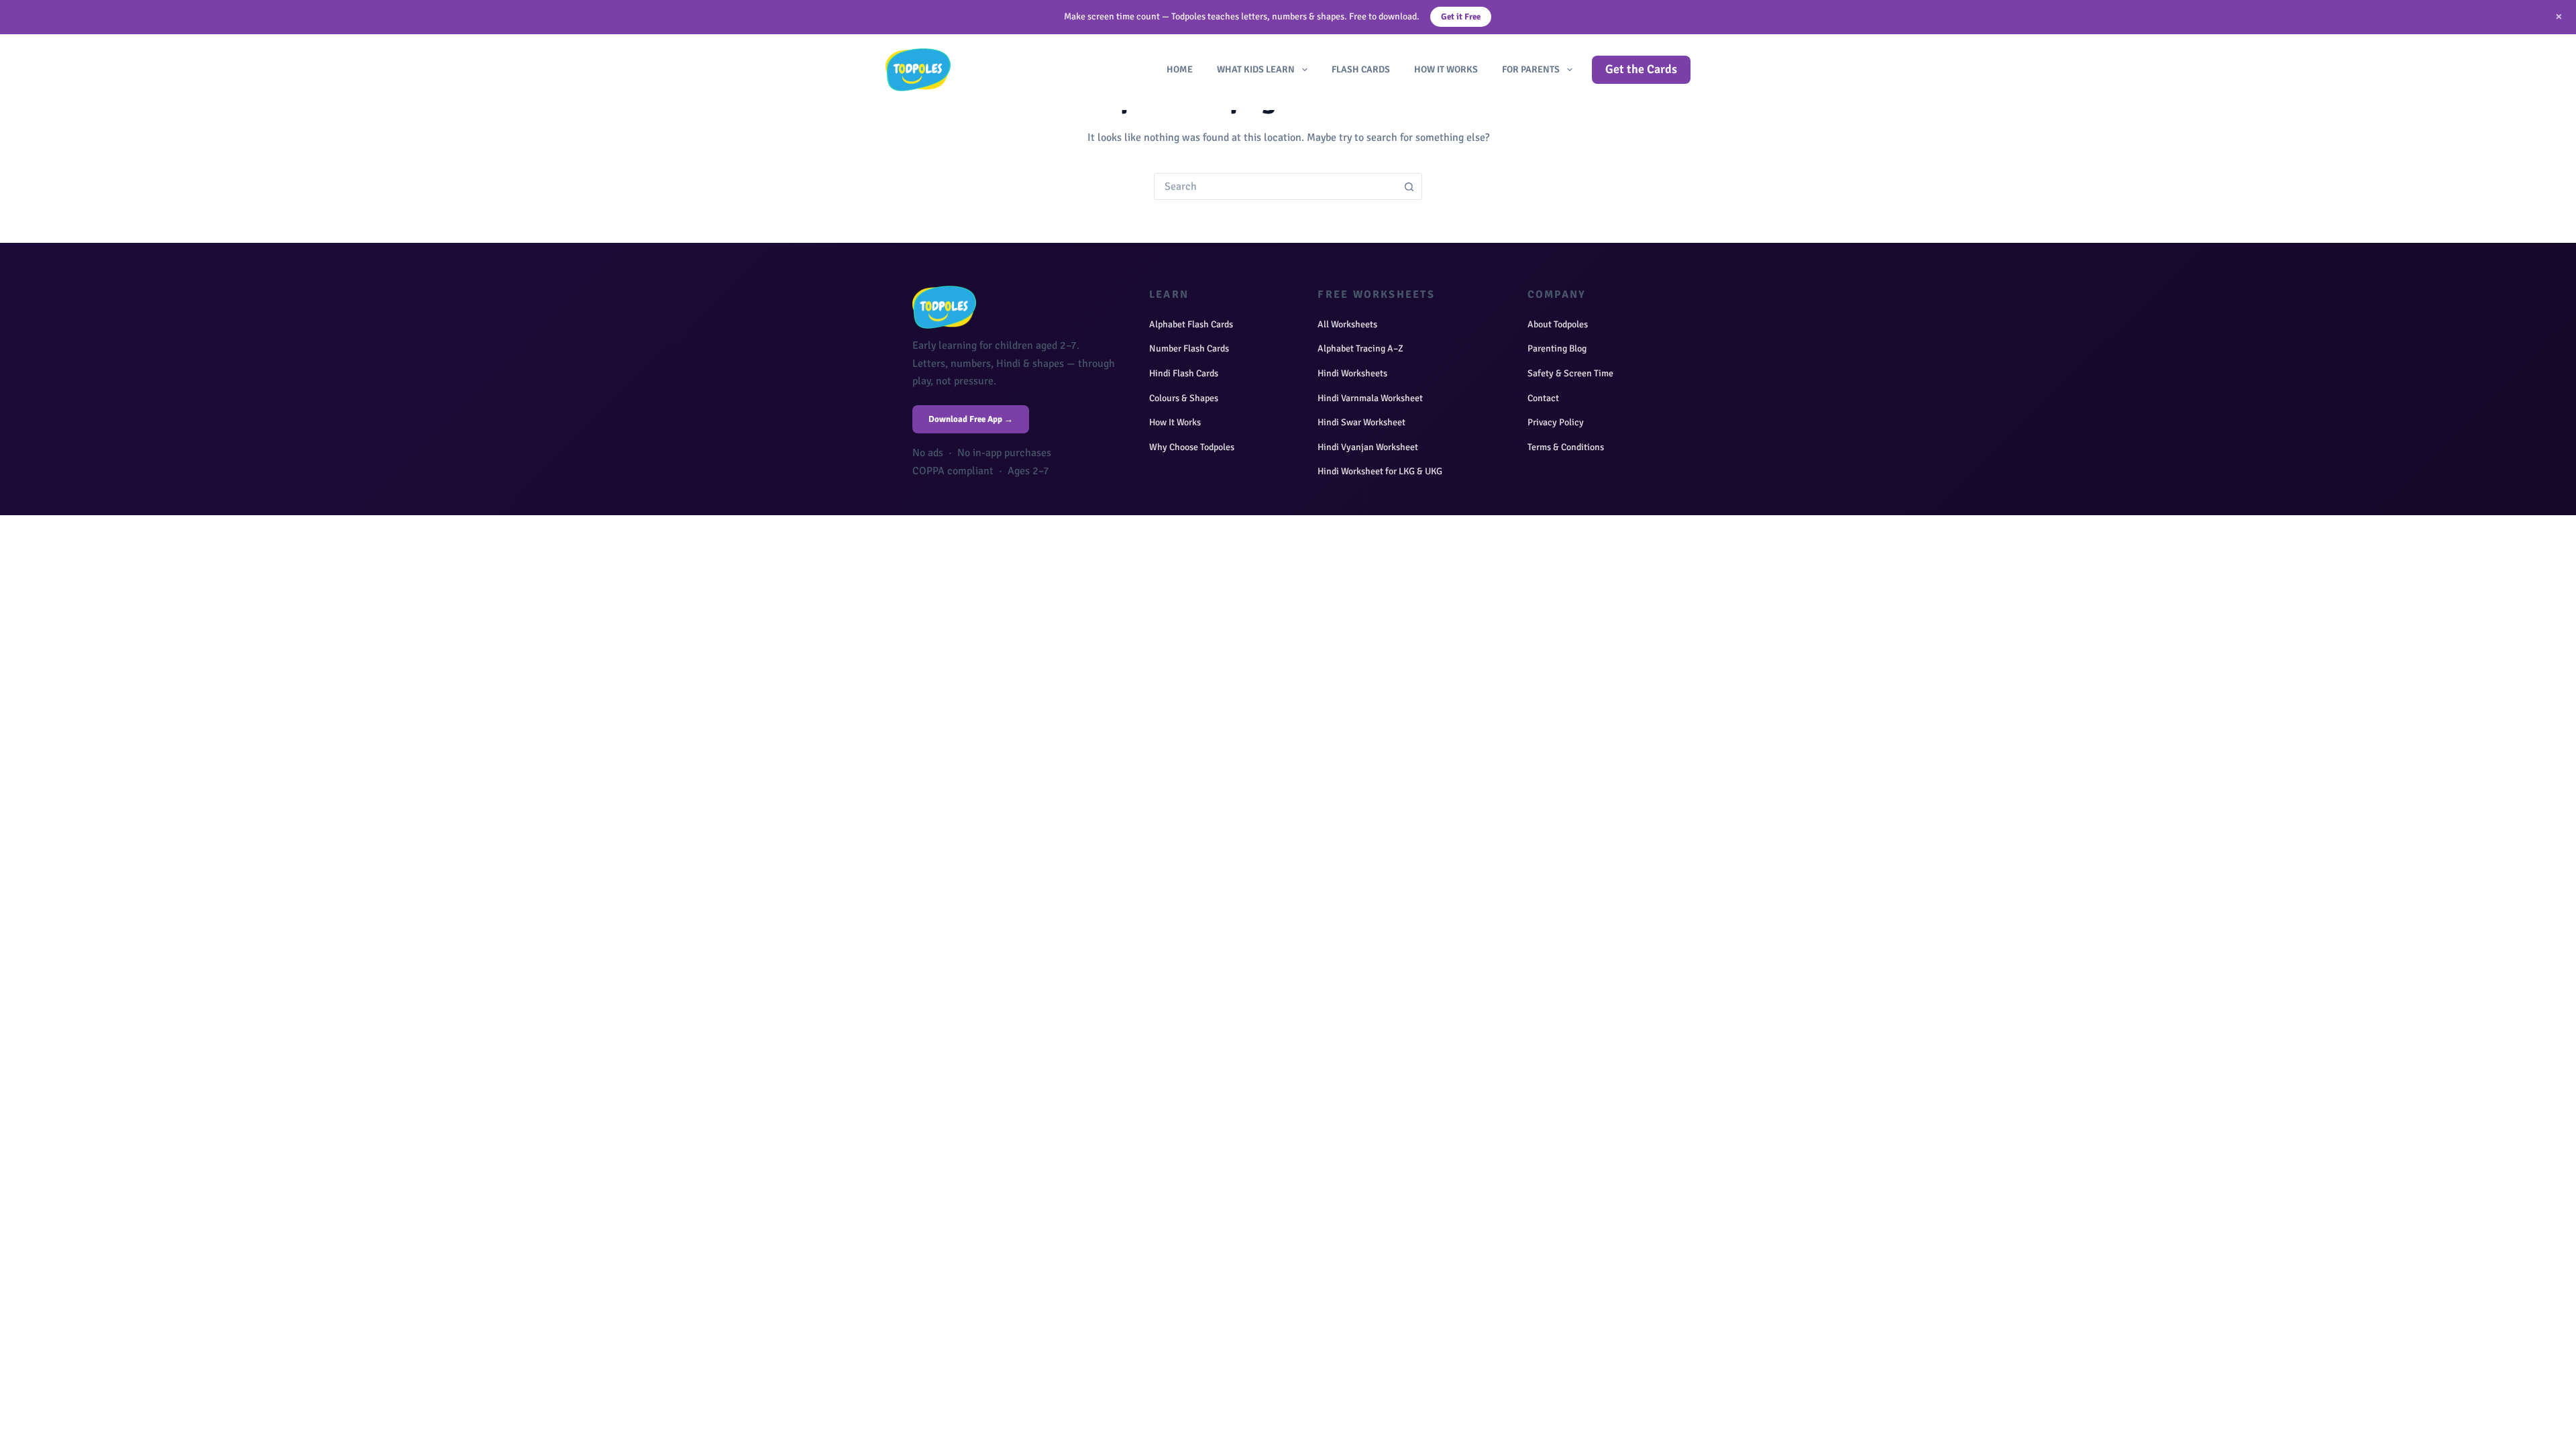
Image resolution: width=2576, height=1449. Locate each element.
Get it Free (1461, 17)
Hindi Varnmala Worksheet (1370, 398)
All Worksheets (1347, 324)
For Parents (1531, 69)
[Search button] (1409, 186)
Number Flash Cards (1189, 348)
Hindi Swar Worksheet (1361, 422)
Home (1180, 69)
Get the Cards (1641, 69)
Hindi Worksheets (1352, 373)
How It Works (1446, 69)
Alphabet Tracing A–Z (1360, 348)
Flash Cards (1361, 69)
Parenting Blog (1557, 348)
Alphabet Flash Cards (1191, 324)
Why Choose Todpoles (1192, 447)
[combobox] (1275, 186)
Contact (1543, 398)
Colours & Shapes (1184, 398)
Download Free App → (971, 419)
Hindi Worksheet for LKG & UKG (1380, 471)
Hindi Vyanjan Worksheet (1368, 447)
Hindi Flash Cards (1184, 373)
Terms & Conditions (1566, 447)
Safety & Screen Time (1570, 373)
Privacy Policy (1556, 422)
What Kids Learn (1256, 69)
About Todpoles (1558, 324)
